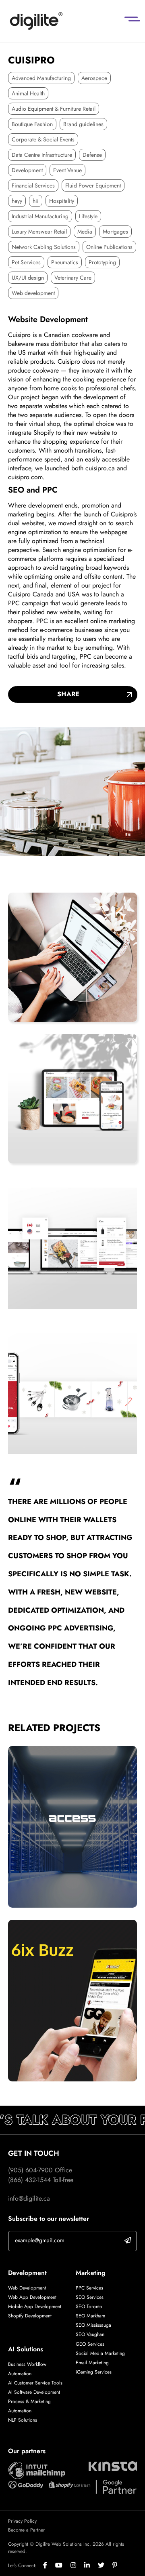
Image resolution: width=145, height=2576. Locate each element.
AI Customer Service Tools (35, 2383)
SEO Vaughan (90, 2334)
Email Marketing (92, 2362)
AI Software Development (34, 2392)
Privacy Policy (22, 2521)
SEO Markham (90, 2315)
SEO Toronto (89, 2306)
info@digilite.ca (29, 2198)
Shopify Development (30, 2315)
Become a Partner (26, 2530)
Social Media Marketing (100, 2353)
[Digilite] (36, 21)
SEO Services (90, 2297)
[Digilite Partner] (37, 2470)
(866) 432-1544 (29, 2180)
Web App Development (33, 2297)
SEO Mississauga (93, 2325)
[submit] (128, 2240)
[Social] (49, 2565)
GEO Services (90, 2344)
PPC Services (89, 2287)
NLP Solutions (23, 2420)
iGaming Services (94, 2372)
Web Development (27, 2287)
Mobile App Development (35, 2306)
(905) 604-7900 (30, 2170)
